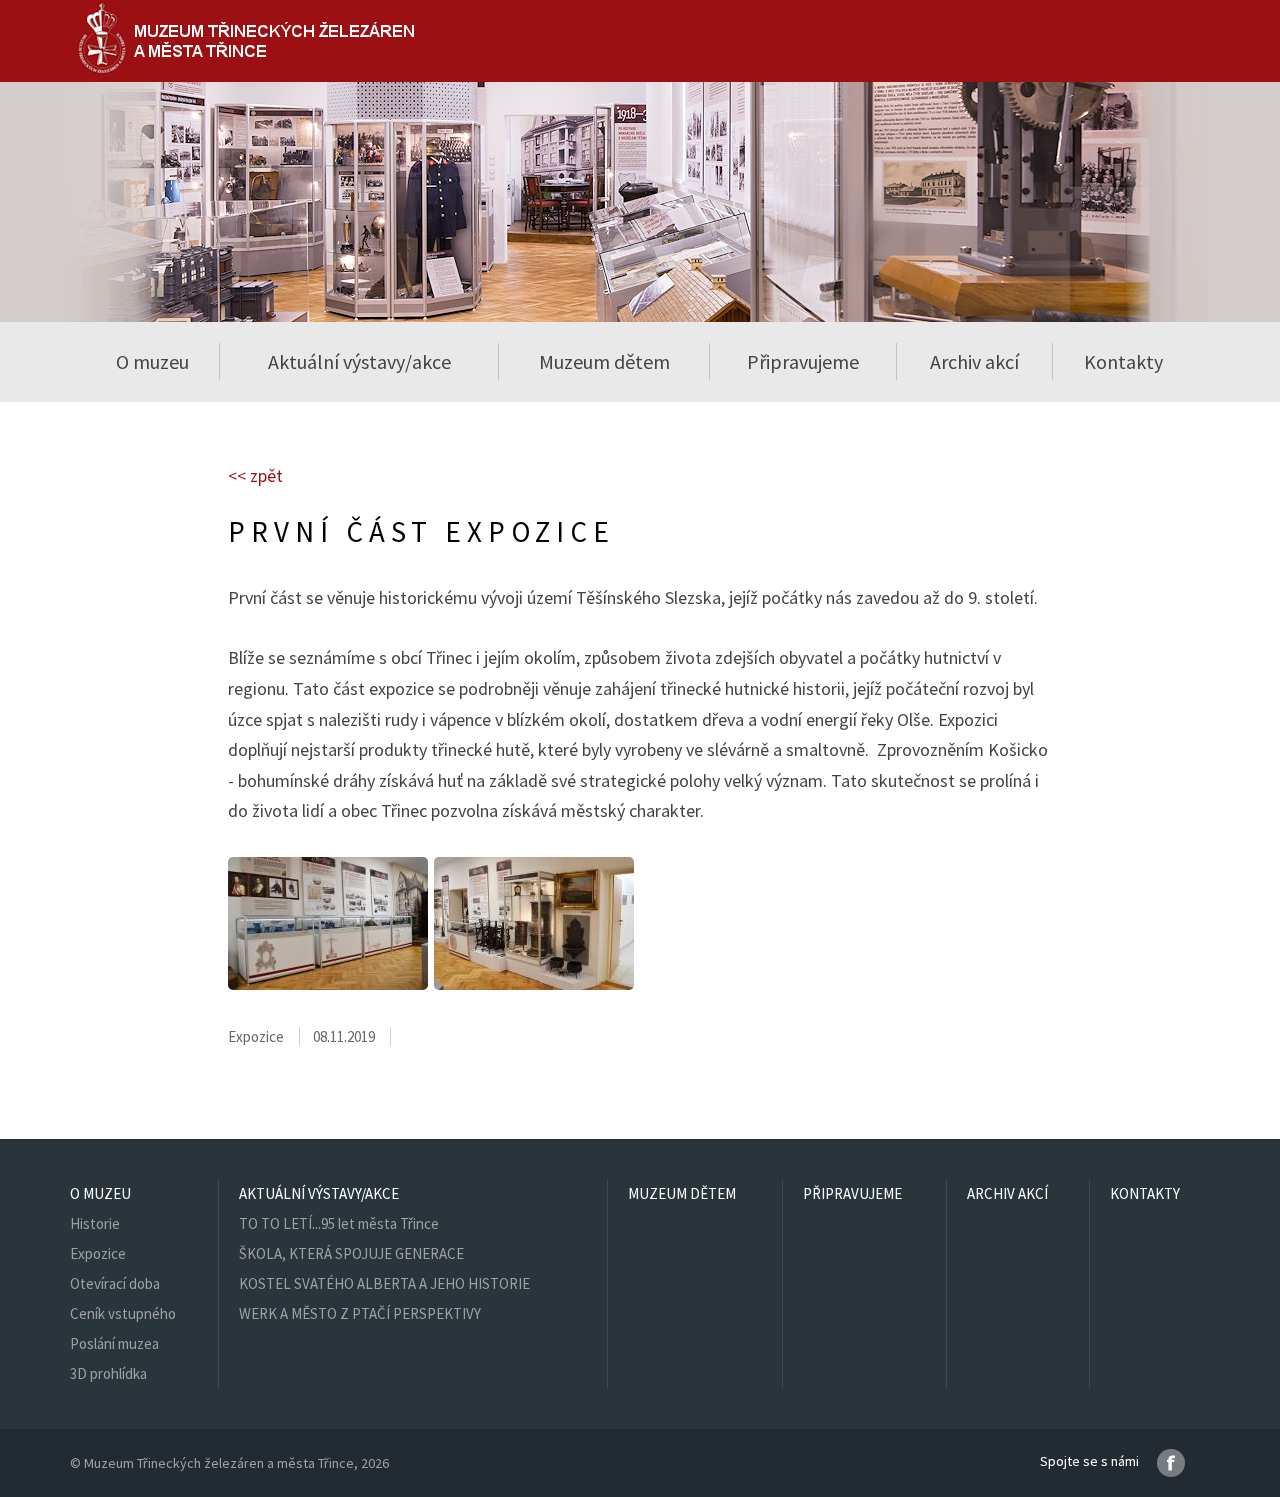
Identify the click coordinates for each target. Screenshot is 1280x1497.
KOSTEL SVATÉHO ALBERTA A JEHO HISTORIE (384, 1283)
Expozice (98, 1253)
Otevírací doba (115, 1283)
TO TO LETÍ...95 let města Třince (339, 1223)
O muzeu (100, 1193)
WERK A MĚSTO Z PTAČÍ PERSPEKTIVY (360, 1313)
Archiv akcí (974, 361)
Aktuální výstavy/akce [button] (359, 361)
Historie (95, 1223)
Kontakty (1123, 361)
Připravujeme (803, 361)
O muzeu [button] (152, 361)
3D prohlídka (108, 1373)
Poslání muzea (114, 1343)
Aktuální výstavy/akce (319, 1193)
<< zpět (255, 475)
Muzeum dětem (604, 361)
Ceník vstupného (123, 1313)
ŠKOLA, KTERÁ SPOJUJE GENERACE (351, 1253)
